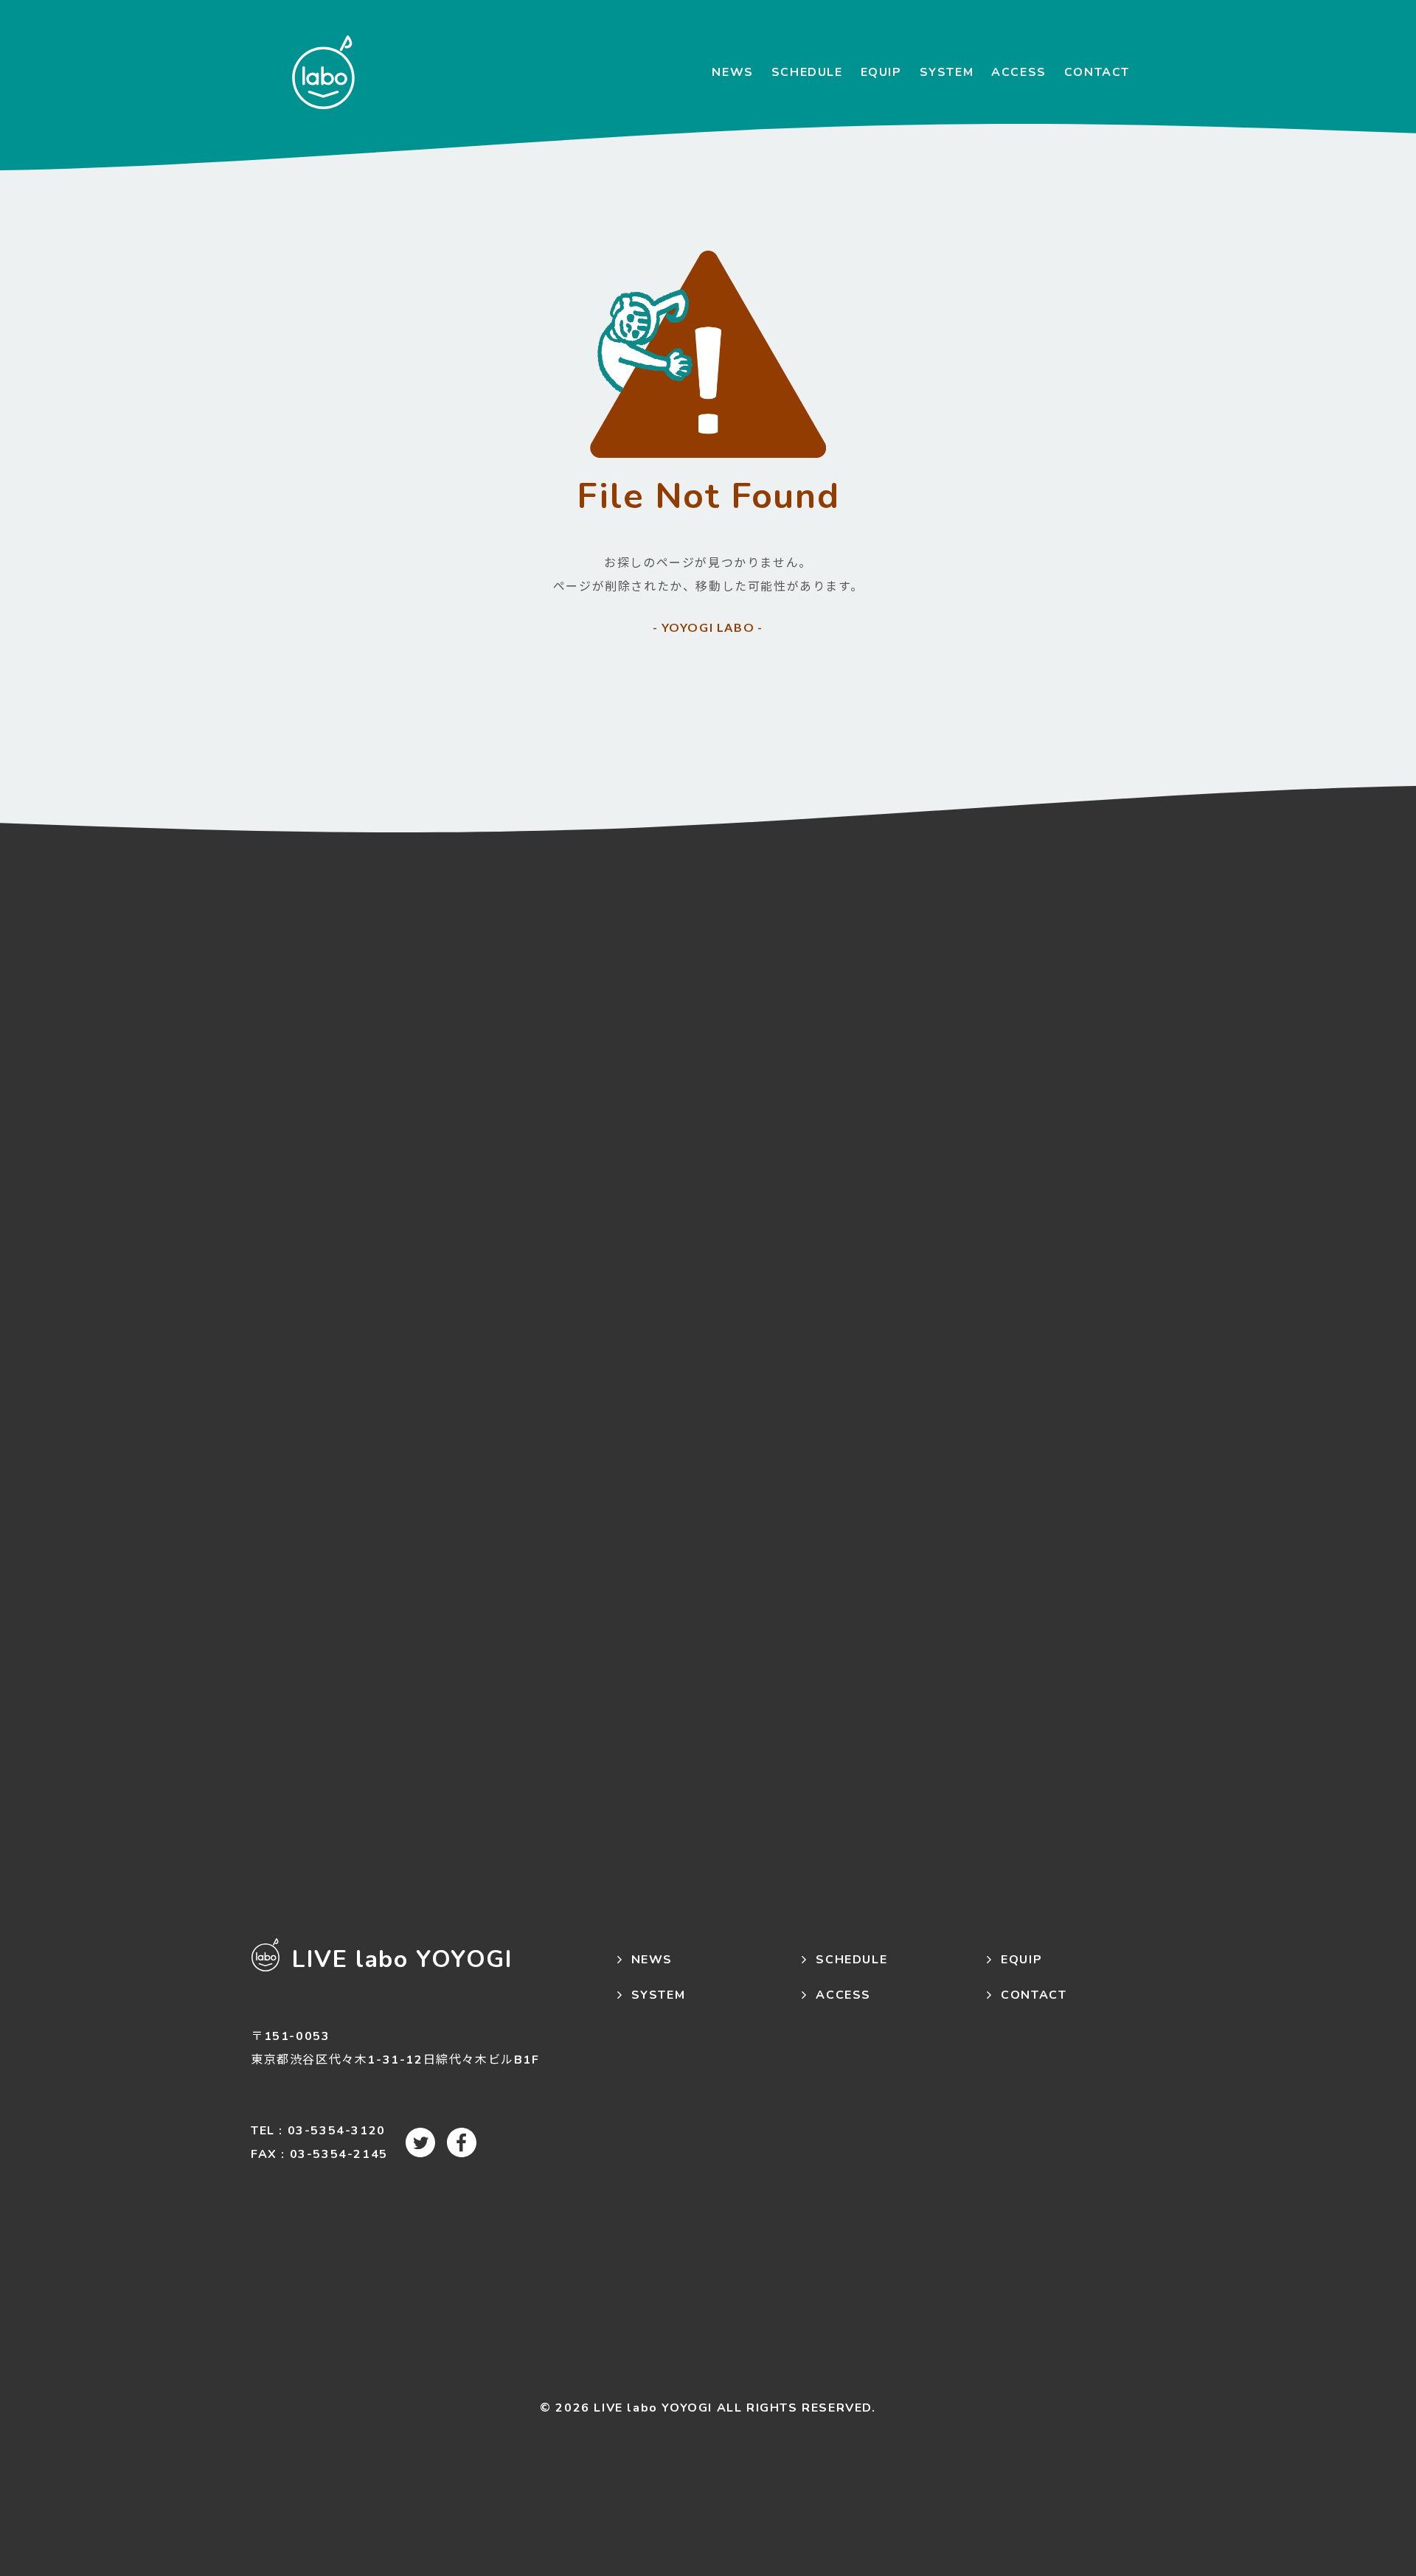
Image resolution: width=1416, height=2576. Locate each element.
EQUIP (881, 72)
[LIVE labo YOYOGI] (323, 72)
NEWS (732, 72)
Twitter (420, 2142)
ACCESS (1019, 72)
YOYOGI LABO (708, 627)
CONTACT (1097, 72)
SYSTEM (947, 72)
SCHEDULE (807, 72)
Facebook (462, 2142)
